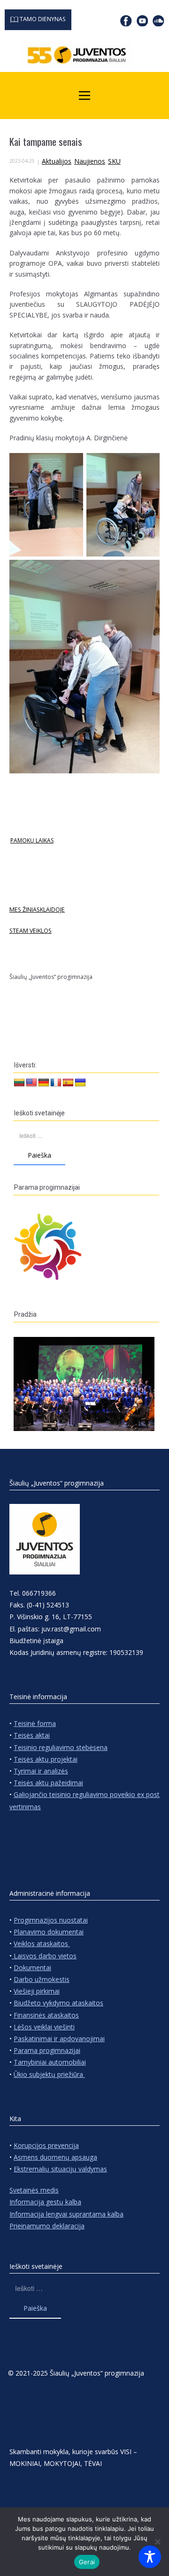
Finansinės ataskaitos (46, 2015)
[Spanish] (68, 1083)
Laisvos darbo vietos (44, 1956)
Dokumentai (32, 1968)
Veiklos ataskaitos (42, 1944)
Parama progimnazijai (47, 2050)
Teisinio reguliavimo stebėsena (61, 1747)
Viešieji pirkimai (37, 1991)
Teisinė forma (35, 1723)
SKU (114, 161)
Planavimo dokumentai (49, 1932)
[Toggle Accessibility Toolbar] (150, 2557)
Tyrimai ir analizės (41, 1771)
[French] (56, 1083)
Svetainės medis (34, 2190)
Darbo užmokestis (42, 1979)
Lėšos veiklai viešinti (44, 2027)
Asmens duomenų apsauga (55, 2157)
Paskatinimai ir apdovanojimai (59, 2039)
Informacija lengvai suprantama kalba (66, 2214)
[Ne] (157, 2542)
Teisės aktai (32, 1735)
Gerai (87, 2562)
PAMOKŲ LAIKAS (32, 840)
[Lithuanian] (19, 1083)
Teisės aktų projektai (46, 1759)
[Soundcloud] (158, 21)
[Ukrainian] (80, 1083)
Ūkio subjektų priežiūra (49, 2074)
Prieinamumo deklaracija (47, 2226)
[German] (44, 1083)
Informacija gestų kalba (45, 2202)
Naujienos (90, 161)
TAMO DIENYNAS (42, 19)
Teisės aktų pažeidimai (48, 1783)
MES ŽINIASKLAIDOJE (37, 910)
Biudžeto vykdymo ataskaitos (58, 2003)
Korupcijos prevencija (46, 2145)
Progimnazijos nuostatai (51, 1920)
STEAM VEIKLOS (31, 931)
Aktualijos (57, 161)
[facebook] (126, 21)
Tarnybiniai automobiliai (50, 2062)
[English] (31, 1083)
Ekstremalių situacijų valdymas (60, 2169)
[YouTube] (142, 21)
